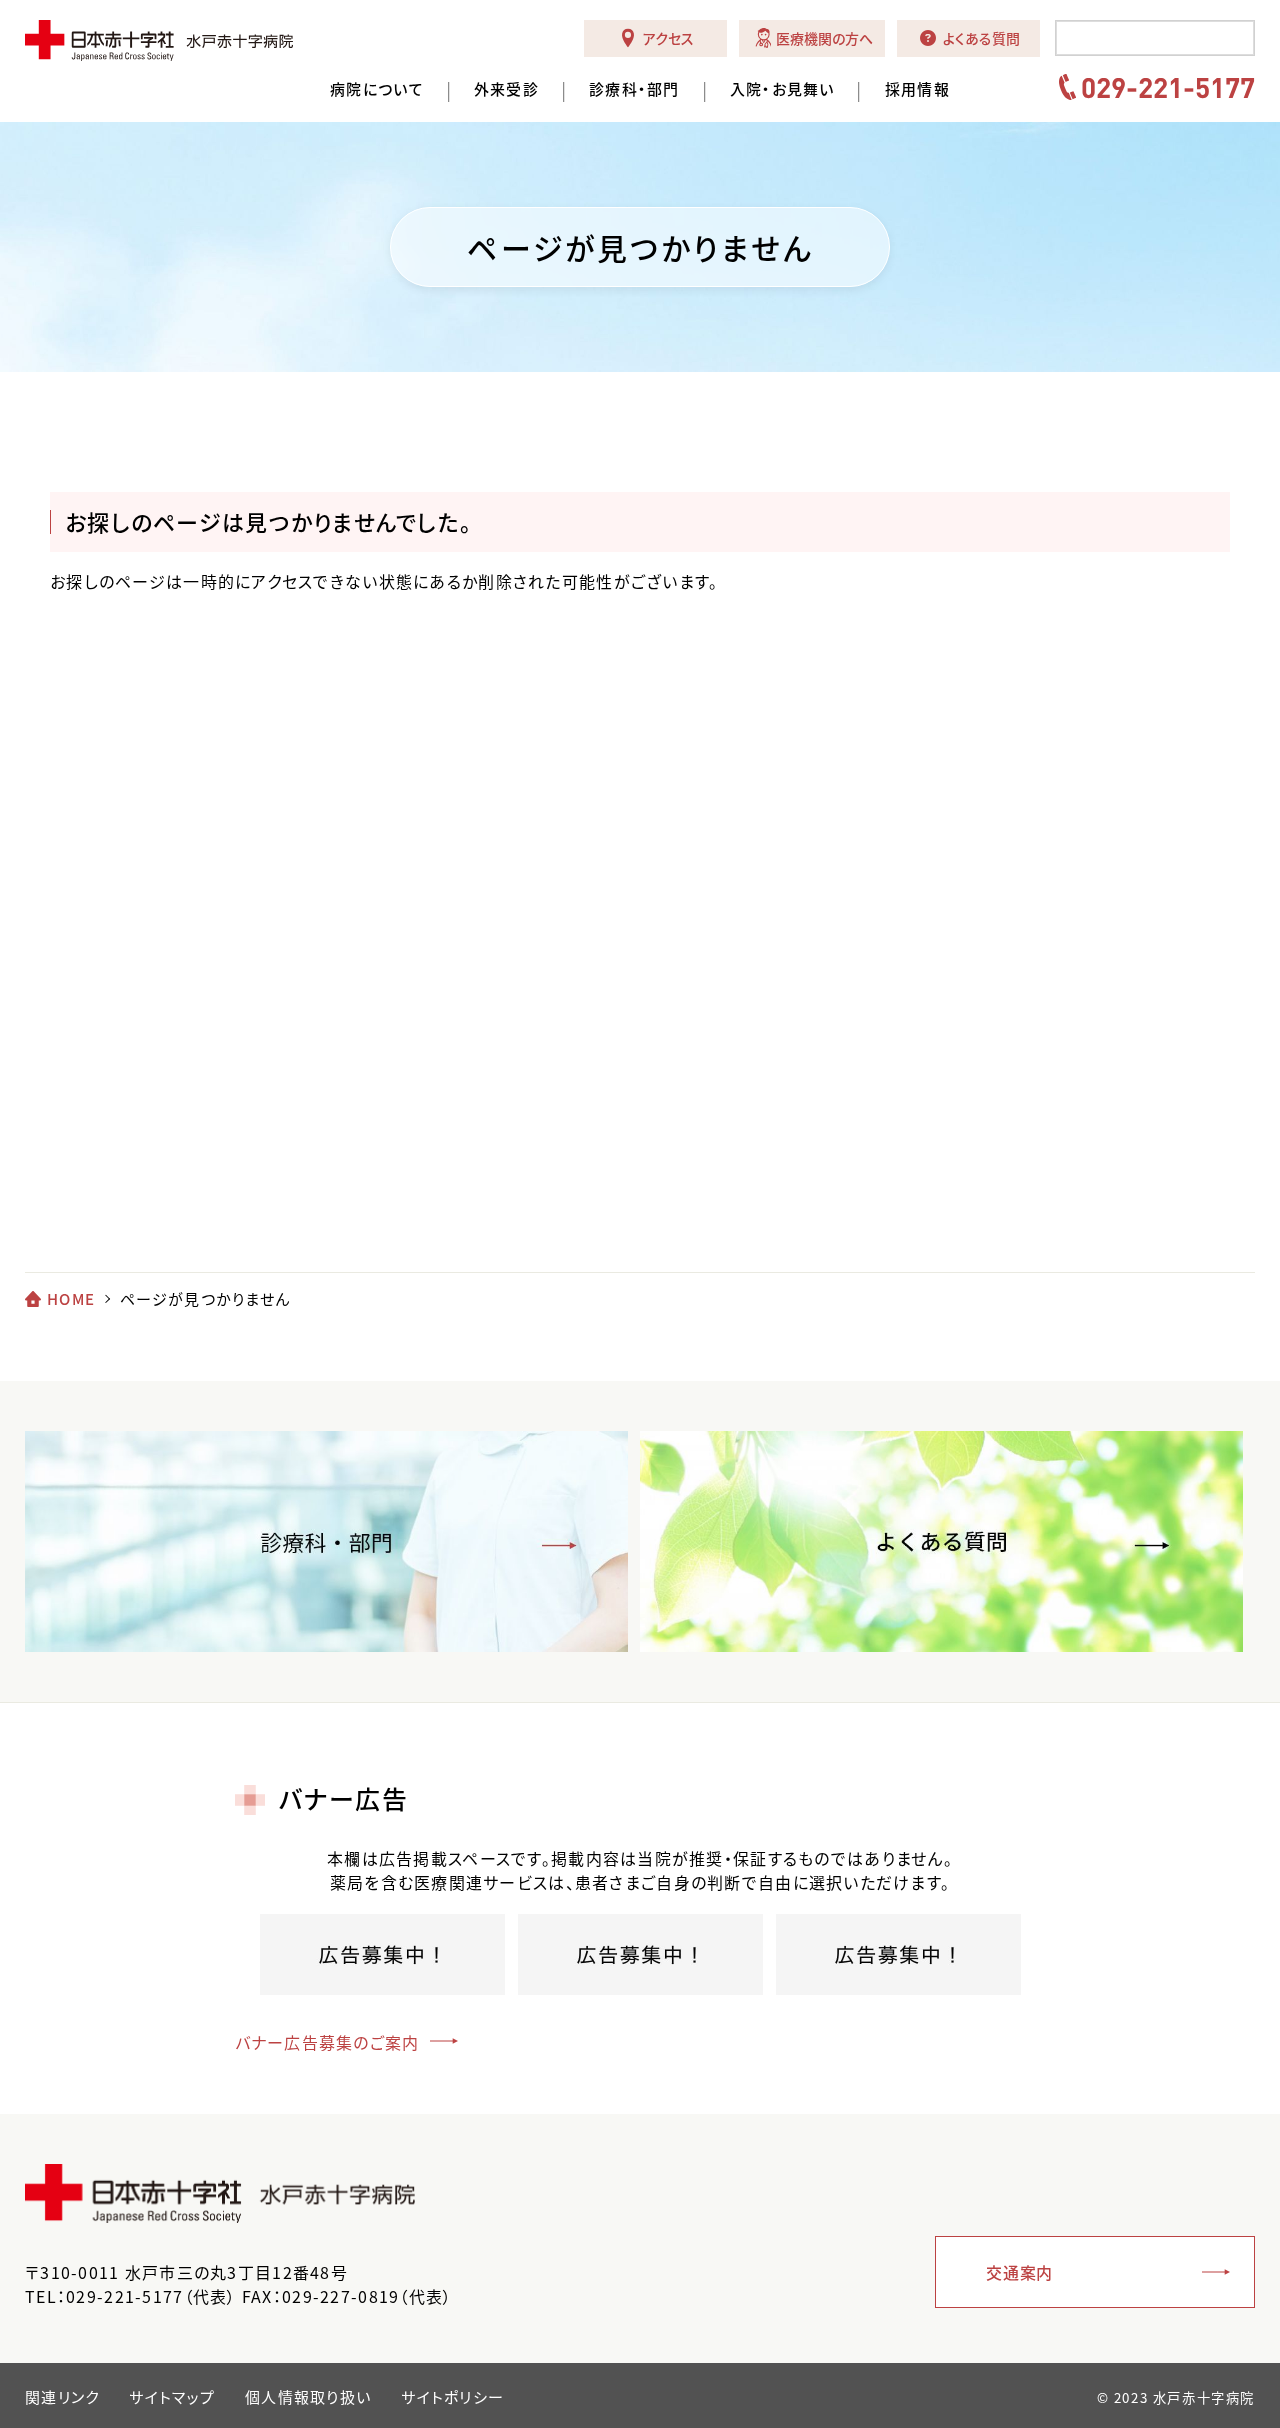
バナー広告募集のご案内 (327, 2042)
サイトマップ (172, 2397)
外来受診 (506, 89)
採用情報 (917, 89)
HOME (71, 1299)
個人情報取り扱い (308, 2397)
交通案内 (1019, 2272)
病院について (377, 89)
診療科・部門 (634, 89)
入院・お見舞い (782, 89)
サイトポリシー (452, 2397)
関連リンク (62, 2397)
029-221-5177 (1168, 87)
